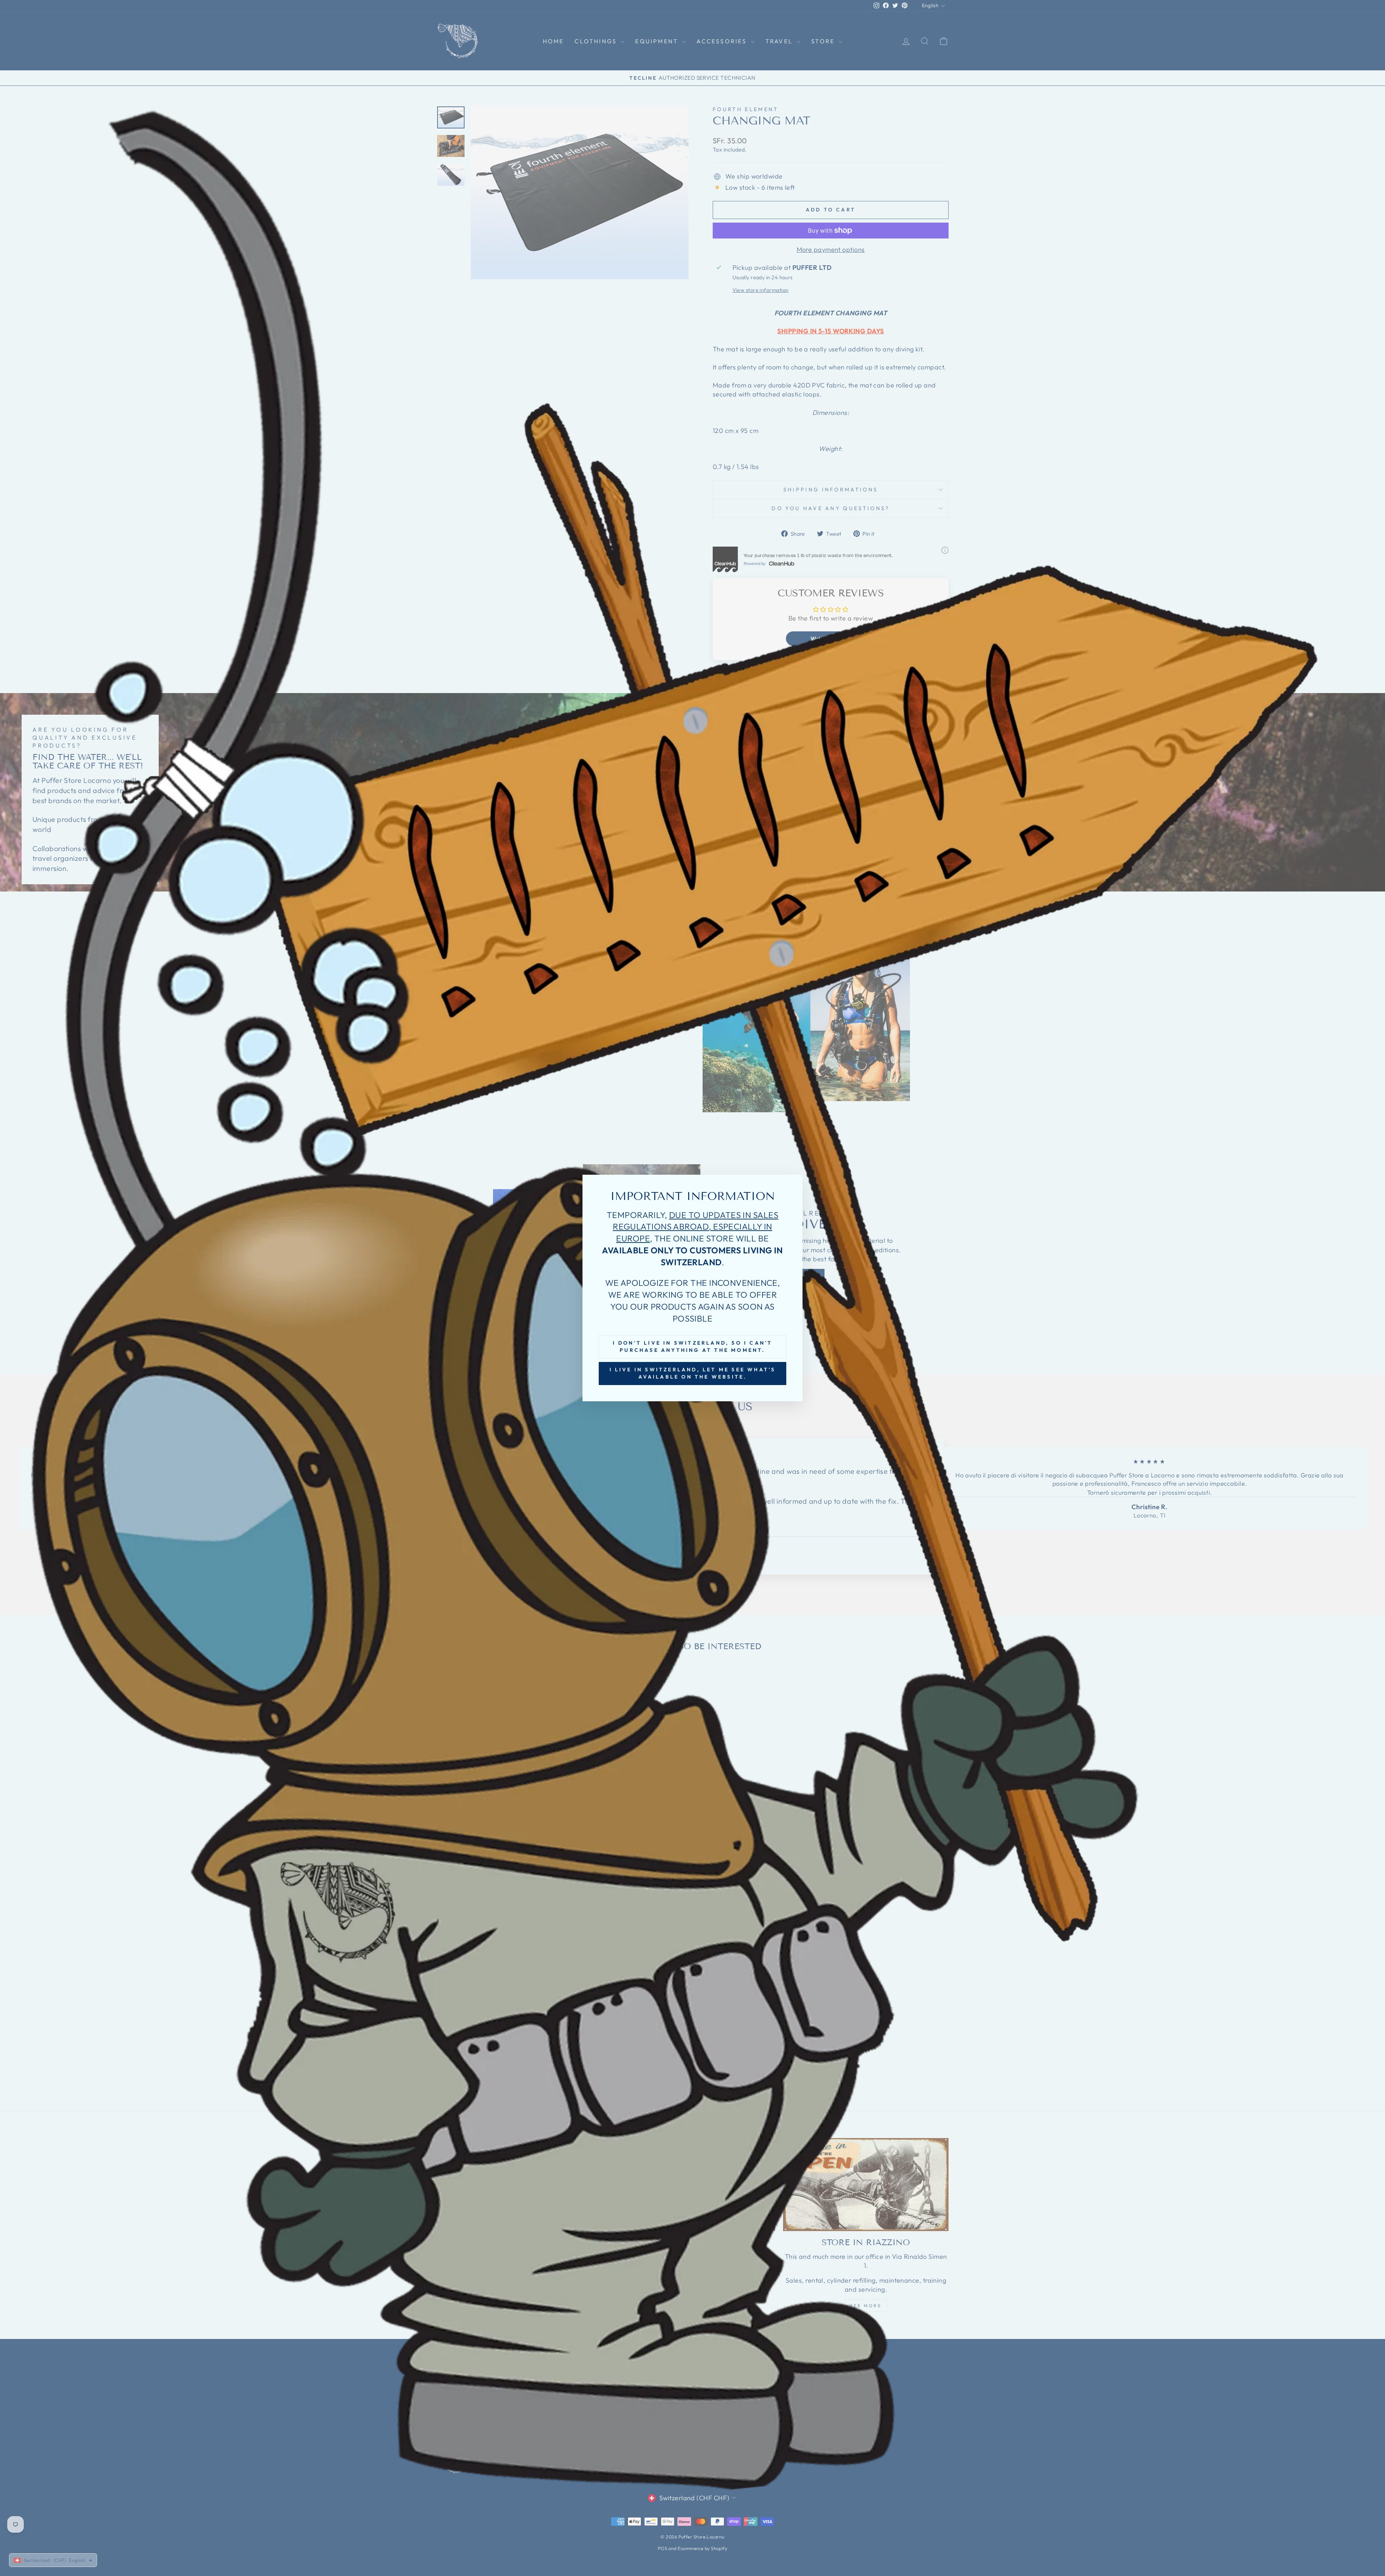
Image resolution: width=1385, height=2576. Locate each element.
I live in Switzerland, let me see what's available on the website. (693, 1373)
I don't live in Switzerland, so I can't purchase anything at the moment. (693, 1346)
